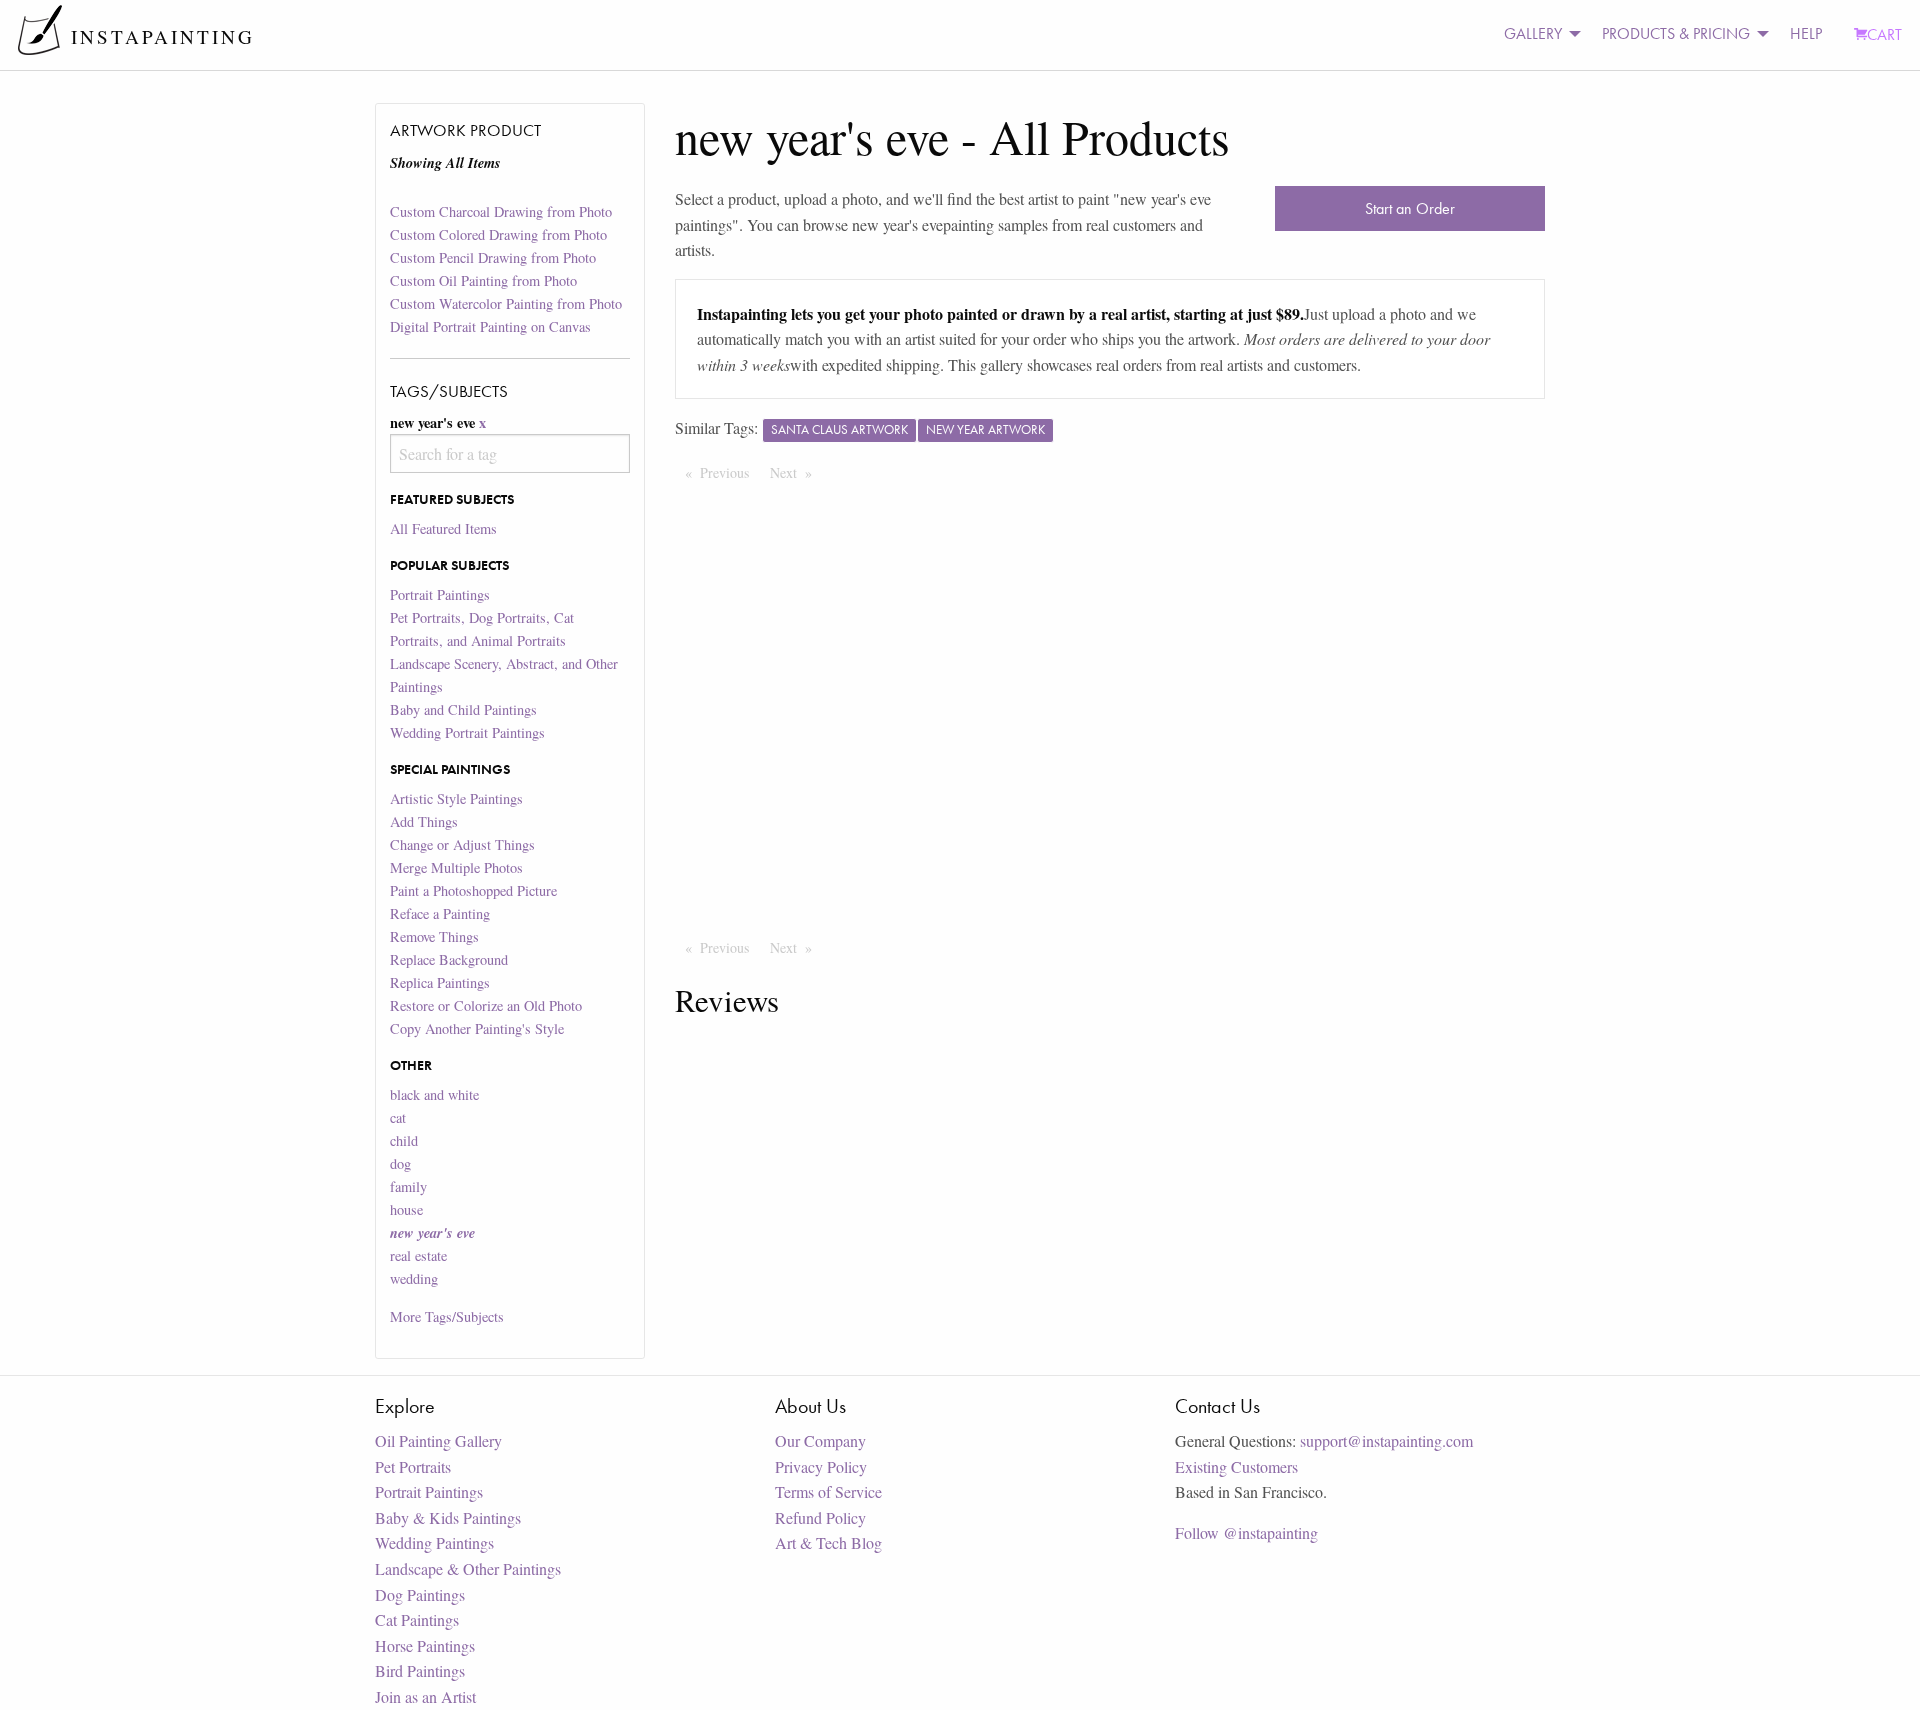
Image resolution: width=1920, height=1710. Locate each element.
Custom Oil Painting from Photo (483, 280)
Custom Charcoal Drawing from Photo (501, 211)
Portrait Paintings (440, 594)
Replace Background (449, 959)
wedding (414, 1278)
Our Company (820, 1440)
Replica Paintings (440, 982)
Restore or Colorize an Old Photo (486, 1005)
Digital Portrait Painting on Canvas (490, 326)
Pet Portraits (413, 1466)
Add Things (424, 821)
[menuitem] (1537, 34)
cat (398, 1117)
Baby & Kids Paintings (448, 1517)
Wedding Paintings (434, 1542)
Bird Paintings (420, 1670)
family (408, 1186)
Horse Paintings (425, 1645)
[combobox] (509, 453)
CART (1884, 34)
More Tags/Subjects (447, 1316)
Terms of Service (828, 1491)
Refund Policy (820, 1517)
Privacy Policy (821, 1466)
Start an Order (1410, 208)
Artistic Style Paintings (456, 798)
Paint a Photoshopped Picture (473, 890)
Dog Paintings (420, 1594)
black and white (434, 1094)
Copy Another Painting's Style (477, 1028)
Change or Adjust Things (462, 844)
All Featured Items (443, 528)
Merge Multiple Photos (456, 867)
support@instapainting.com (1386, 1440)
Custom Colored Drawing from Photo (498, 234)
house (406, 1209)
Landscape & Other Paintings (468, 1568)
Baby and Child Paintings (463, 709)
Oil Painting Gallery (438, 1440)
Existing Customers (1236, 1466)
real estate (418, 1255)
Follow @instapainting (1246, 1532)
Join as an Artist (425, 1696)
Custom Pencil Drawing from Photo (493, 257)
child (404, 1140)
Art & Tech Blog (828, 1542)
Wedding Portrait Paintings (467, 732)
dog (400, 1163)
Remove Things (434, 936)
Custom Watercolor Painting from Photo (506, 303)
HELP (1806, 33)
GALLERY (1533, 33)
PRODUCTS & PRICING (1676, 33)
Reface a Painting (440, 913)
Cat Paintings (417, 1619)
